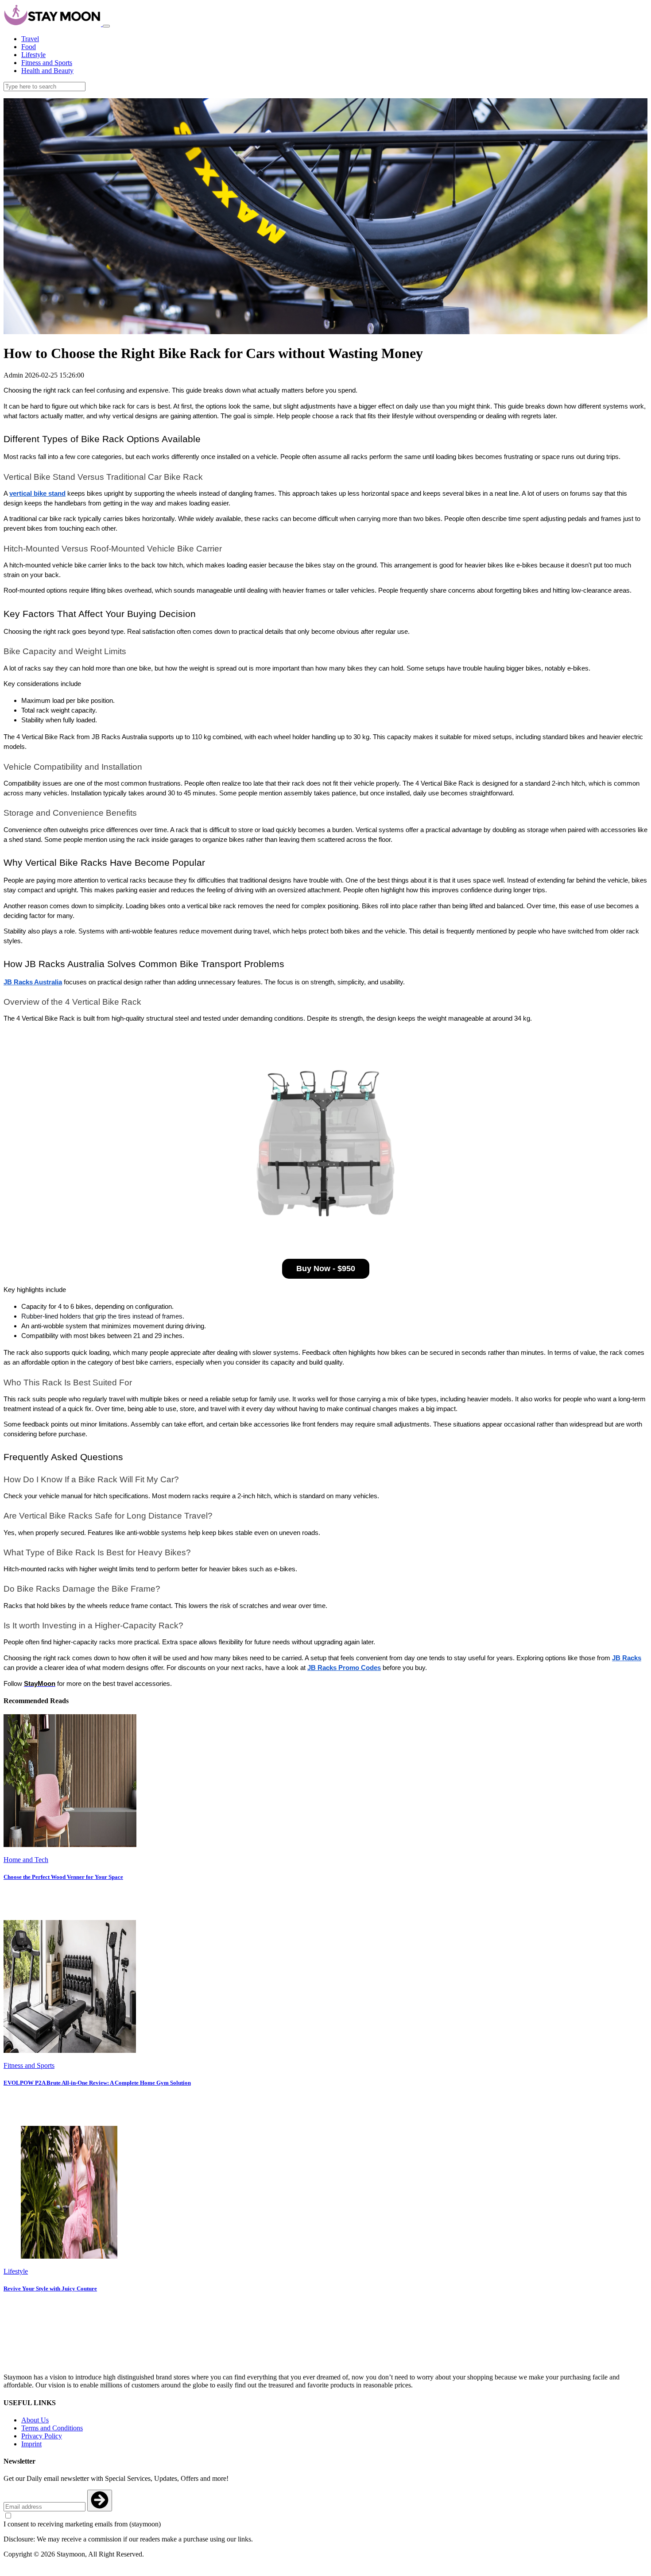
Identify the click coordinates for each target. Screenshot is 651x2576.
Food (29, 47)
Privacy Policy (42, 2436)
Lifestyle (33, 55)
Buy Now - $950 (326, 1269)
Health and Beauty (47, 71)
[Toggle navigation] (106, 26)
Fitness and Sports (47, 63)
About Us (35, 2420)
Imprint (31, 2444)
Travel (30, 39)
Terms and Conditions (52, 2428)
